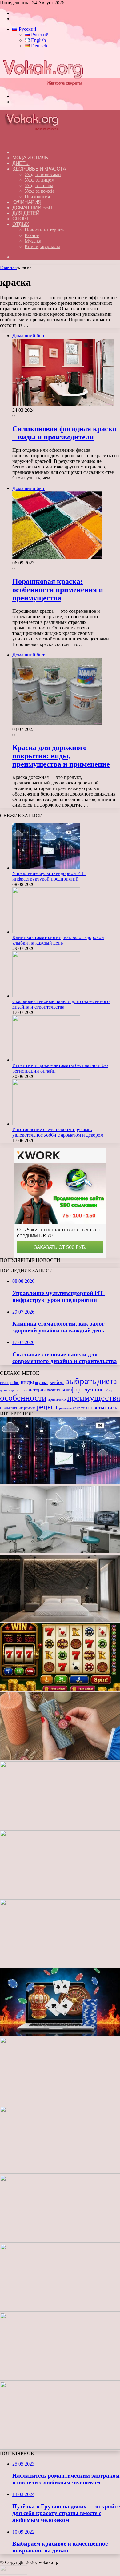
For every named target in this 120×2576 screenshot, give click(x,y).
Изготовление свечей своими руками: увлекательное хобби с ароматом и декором (58, 1132)
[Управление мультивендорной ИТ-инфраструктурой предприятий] (46, 868)
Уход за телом (39, 185)
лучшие (94, 1389)
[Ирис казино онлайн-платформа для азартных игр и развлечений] (60, 2172)
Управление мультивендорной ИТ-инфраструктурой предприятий (49, 876)
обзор (109, 1390)
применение (11, 1408)
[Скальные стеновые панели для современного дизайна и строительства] (46, 996)
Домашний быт (32, 208)
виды (27, 1382)
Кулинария (27, 202)
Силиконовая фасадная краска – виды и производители (64, 433)
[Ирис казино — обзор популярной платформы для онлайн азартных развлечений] (60, 2241)
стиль (111, 1408)
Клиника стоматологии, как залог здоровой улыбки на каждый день (58, 940)
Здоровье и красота (39, 169)
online (15, 1383)
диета (107, 1381)
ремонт (30, 1408)
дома (4, 1390)
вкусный (42, 1383)
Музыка (33, 241)
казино (54, 1390)
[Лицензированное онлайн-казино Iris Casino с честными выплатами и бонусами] (60, 2310)
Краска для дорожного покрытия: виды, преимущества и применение (61, 756)
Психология (37, 197)
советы (96, 1408)
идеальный (18, 1390)
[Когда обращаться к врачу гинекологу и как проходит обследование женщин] (60, 1827)
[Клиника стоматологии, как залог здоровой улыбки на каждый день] (46, 932)
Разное (32, 235)
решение (65, 1408)
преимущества (94, 1398)
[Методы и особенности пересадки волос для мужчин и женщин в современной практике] (60, 1965)
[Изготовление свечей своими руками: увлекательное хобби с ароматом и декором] (46, 1124)
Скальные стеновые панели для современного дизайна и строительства (61, 1004)
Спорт (21, 219)
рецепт (47, 1407)
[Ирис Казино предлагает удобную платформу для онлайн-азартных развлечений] (60, 2034)
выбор (57, 1382)
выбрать (80, 1381)
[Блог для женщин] (43, 86)
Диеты (21, 163)
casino (5, 1383)
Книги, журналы (42, 246)
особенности (23, 1398)
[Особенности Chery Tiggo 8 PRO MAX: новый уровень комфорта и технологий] (60, 2448)
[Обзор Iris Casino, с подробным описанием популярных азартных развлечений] (60, 2103)
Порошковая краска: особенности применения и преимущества (58, 590)
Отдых (21, 224)
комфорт (72, 1389)
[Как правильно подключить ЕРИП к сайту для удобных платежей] (60, 1896)
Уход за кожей (39, 191)
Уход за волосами (43, 174)
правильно (57, 1399)
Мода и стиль (30, 158)
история (37, 1390)
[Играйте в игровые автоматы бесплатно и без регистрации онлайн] (46, 1060)
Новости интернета (45, 230)
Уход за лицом (40, 180)
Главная (8, 267)
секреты (80, 1408)
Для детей (26, 213)
